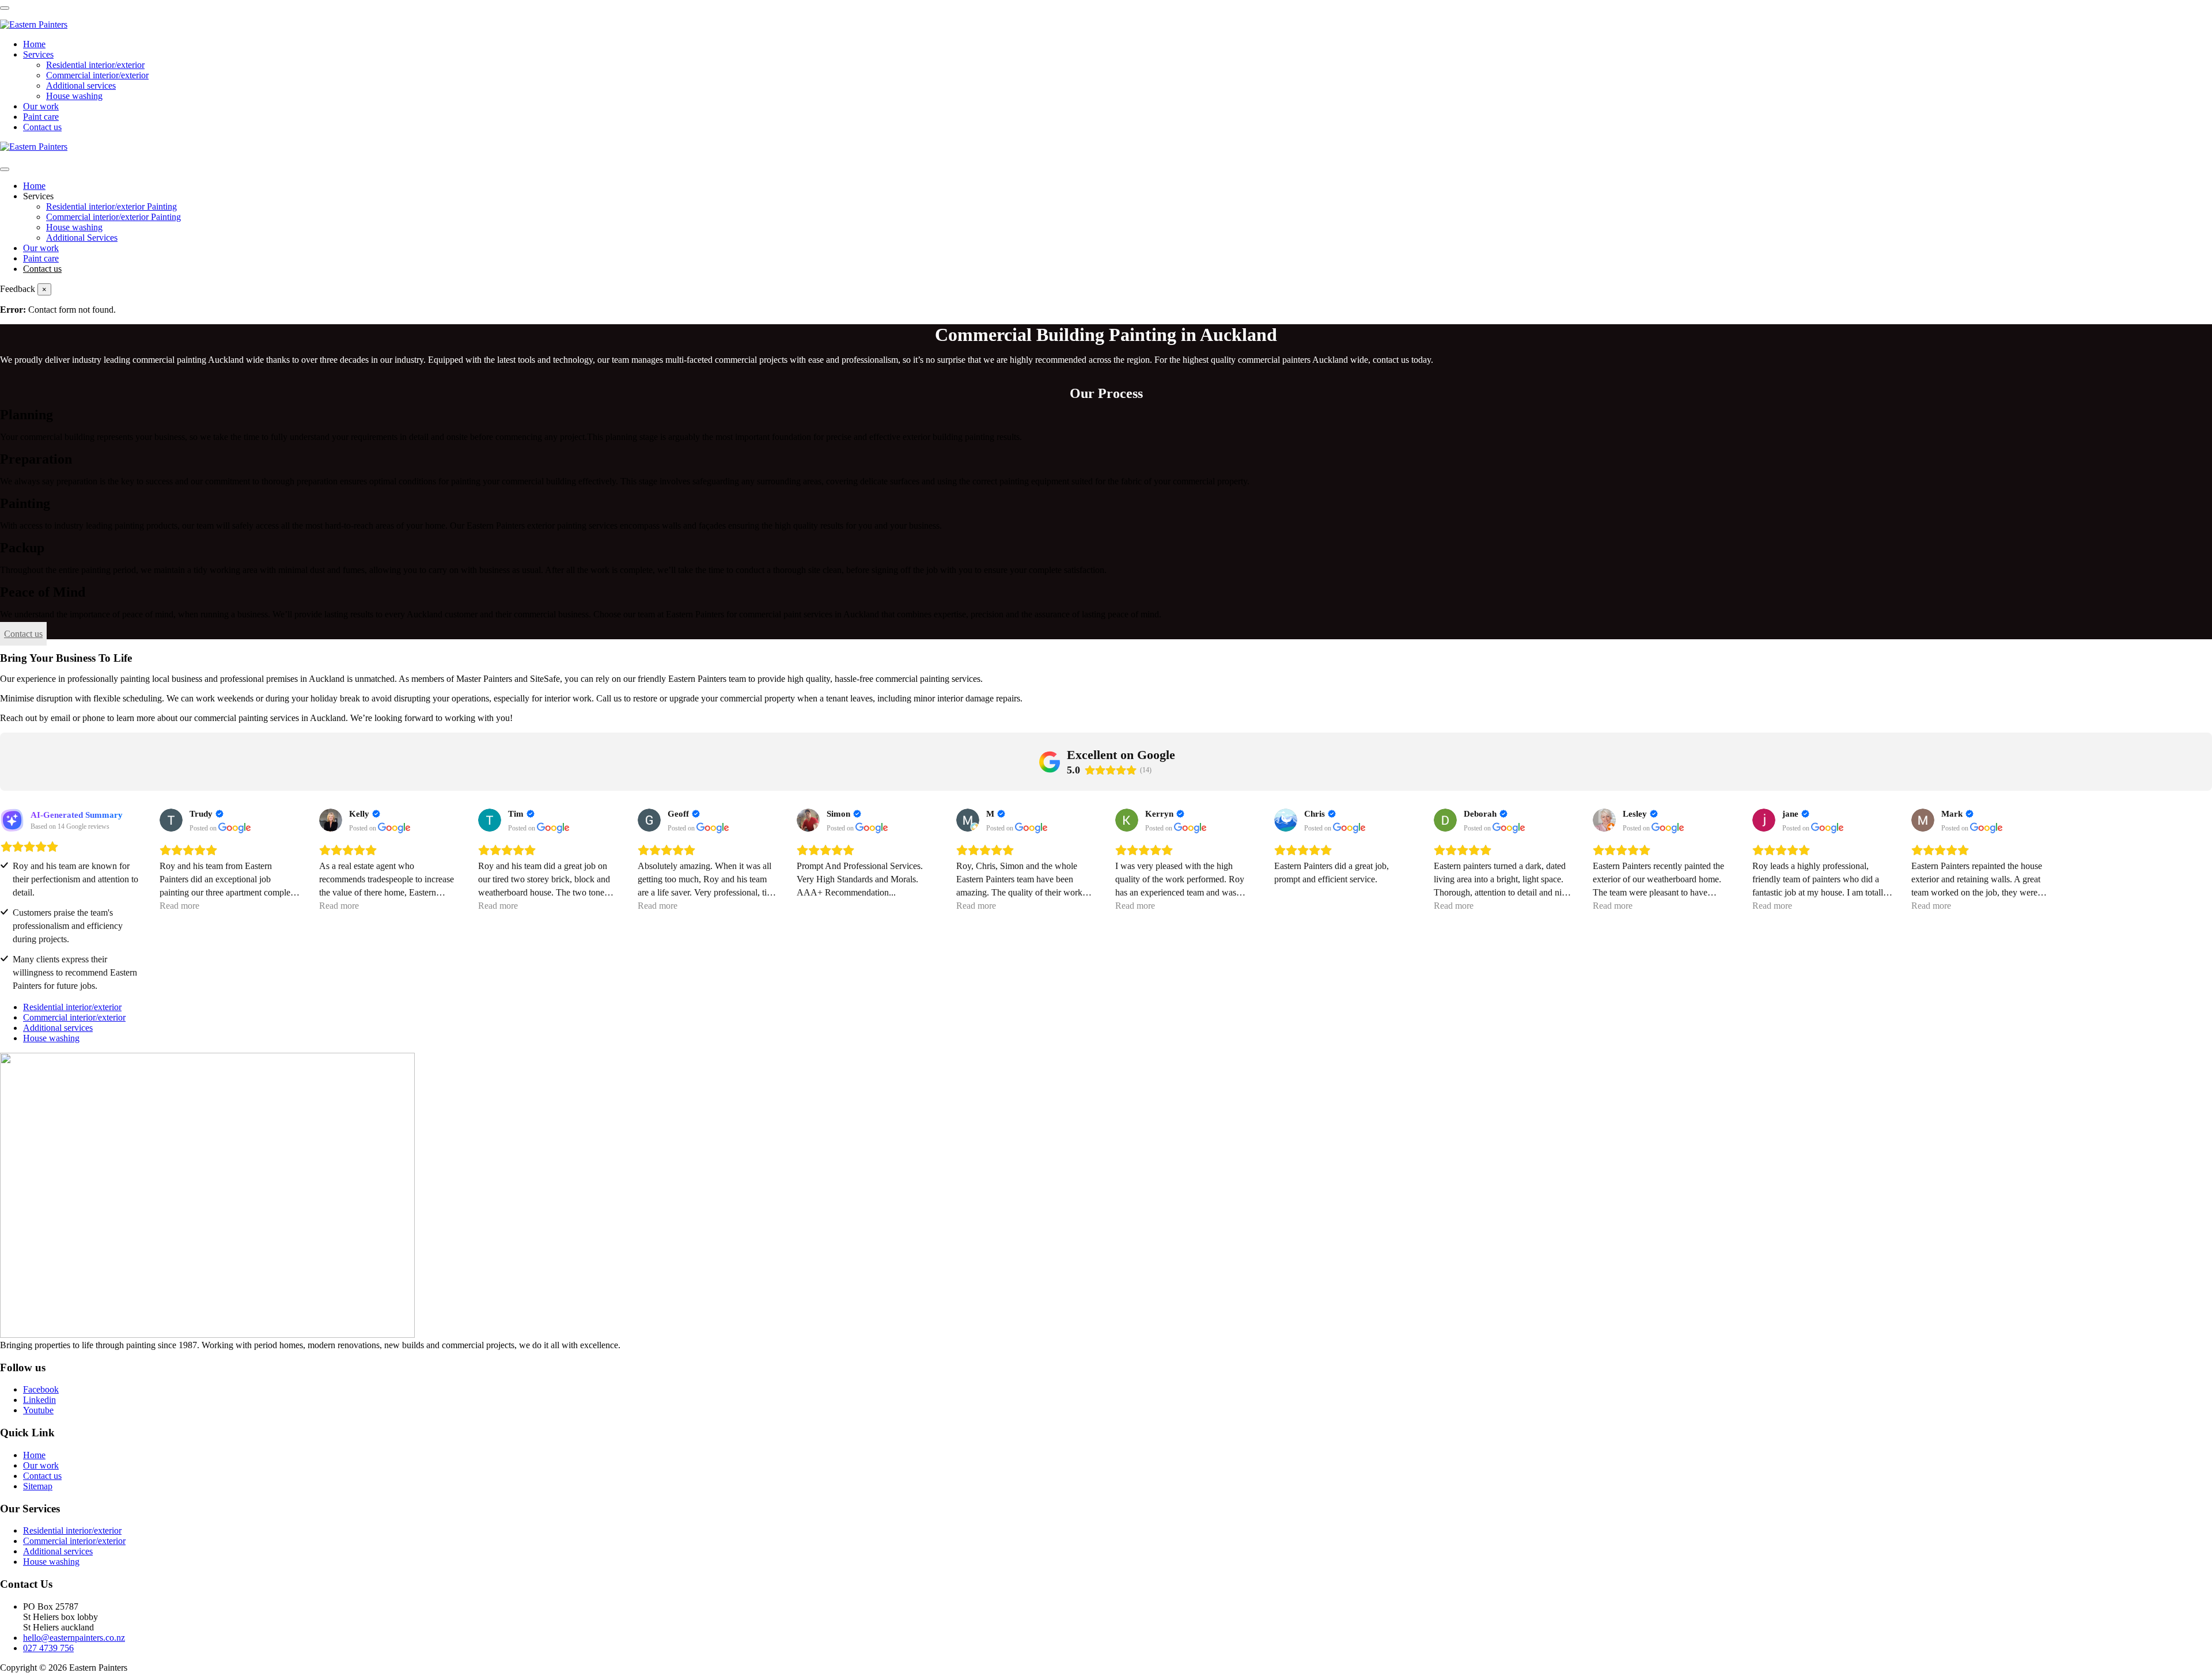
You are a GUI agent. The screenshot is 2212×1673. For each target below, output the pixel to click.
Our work (41, 106)
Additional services (81, 86)
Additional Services (82, 238)
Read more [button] (179, 906)
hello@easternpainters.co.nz (74, 1638)
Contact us (42, 127)
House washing (74, 96)
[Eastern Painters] (34, 24)
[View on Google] (171, 820)
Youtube (38, 1410)
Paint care (41, 117)
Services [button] (38, 196)
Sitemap (38, 1486)
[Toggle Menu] (5, 169)
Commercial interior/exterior (97, 75)
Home (34, 44)
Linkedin (39, 1400)
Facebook (41, 1389)
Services (38, 54)
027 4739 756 (48, 1648)
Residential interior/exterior (95, 65)
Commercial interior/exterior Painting (113, 217)
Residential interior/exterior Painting (111, 206)
